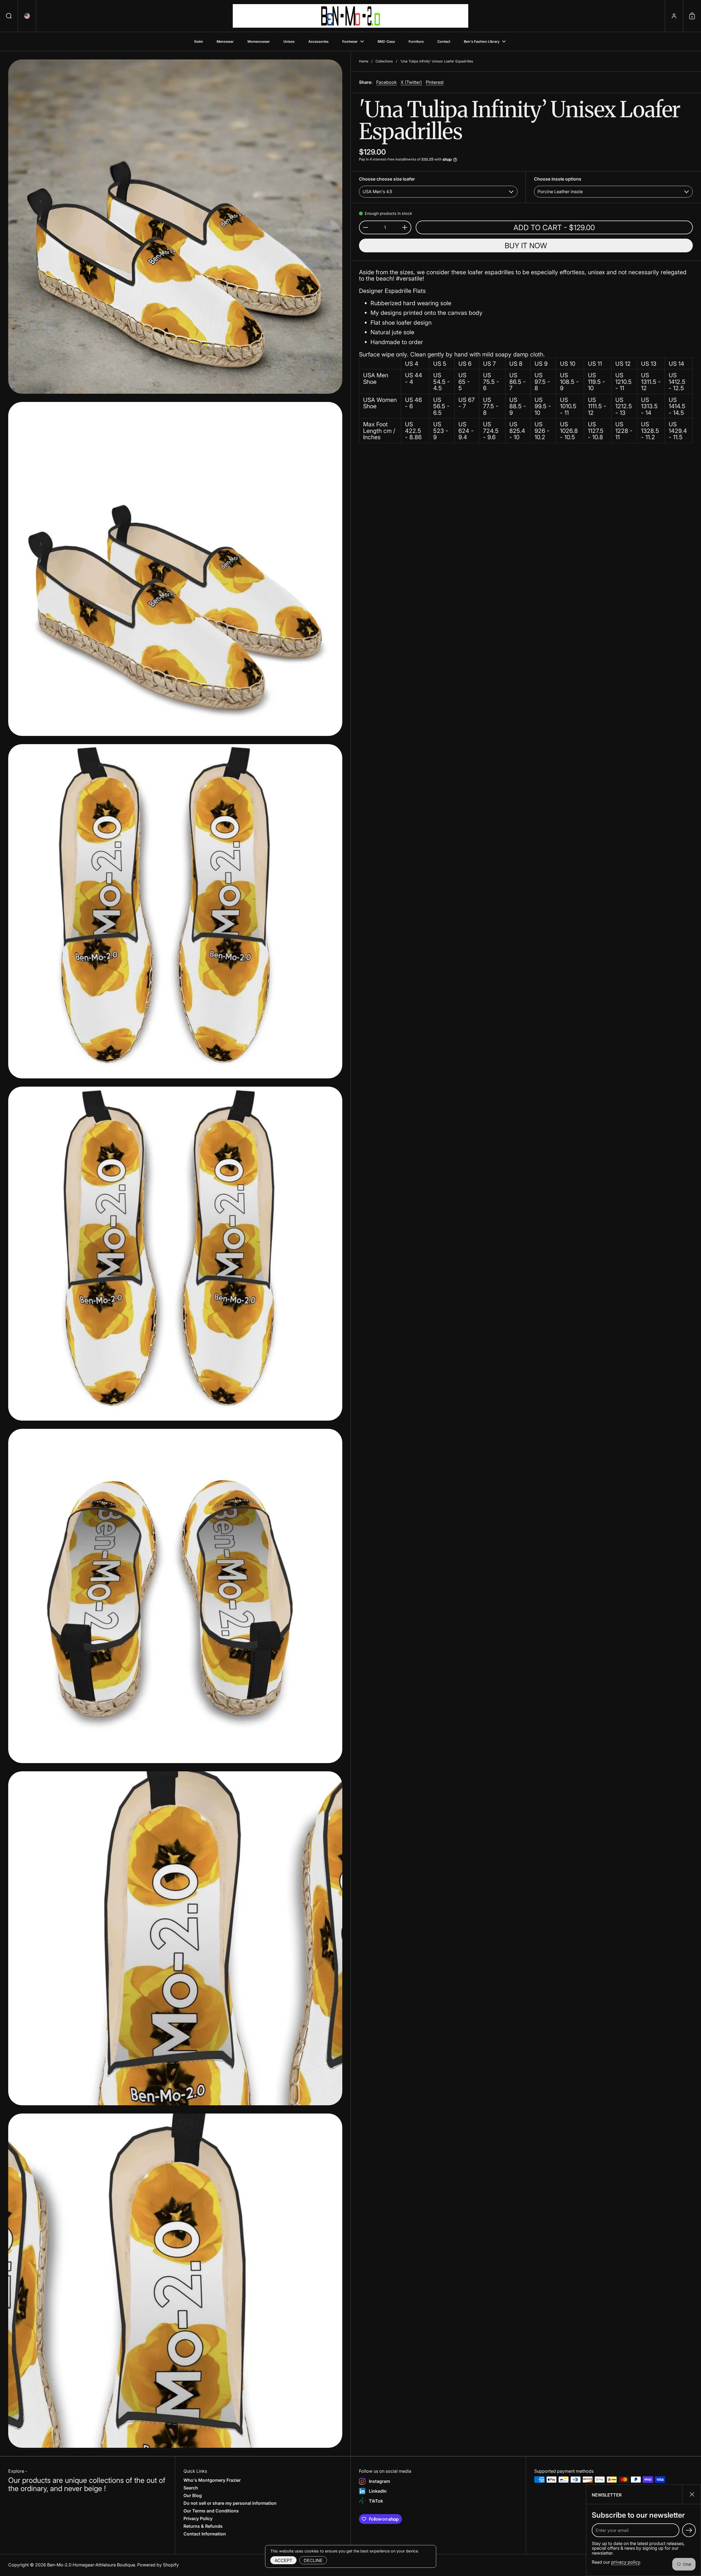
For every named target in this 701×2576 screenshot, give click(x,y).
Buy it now (526, 246)
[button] (9, 16)
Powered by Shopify (158, 2565)
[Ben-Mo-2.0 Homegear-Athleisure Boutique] (350, 16)
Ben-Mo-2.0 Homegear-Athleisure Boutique (91, 2565)
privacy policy (626, 2562)
